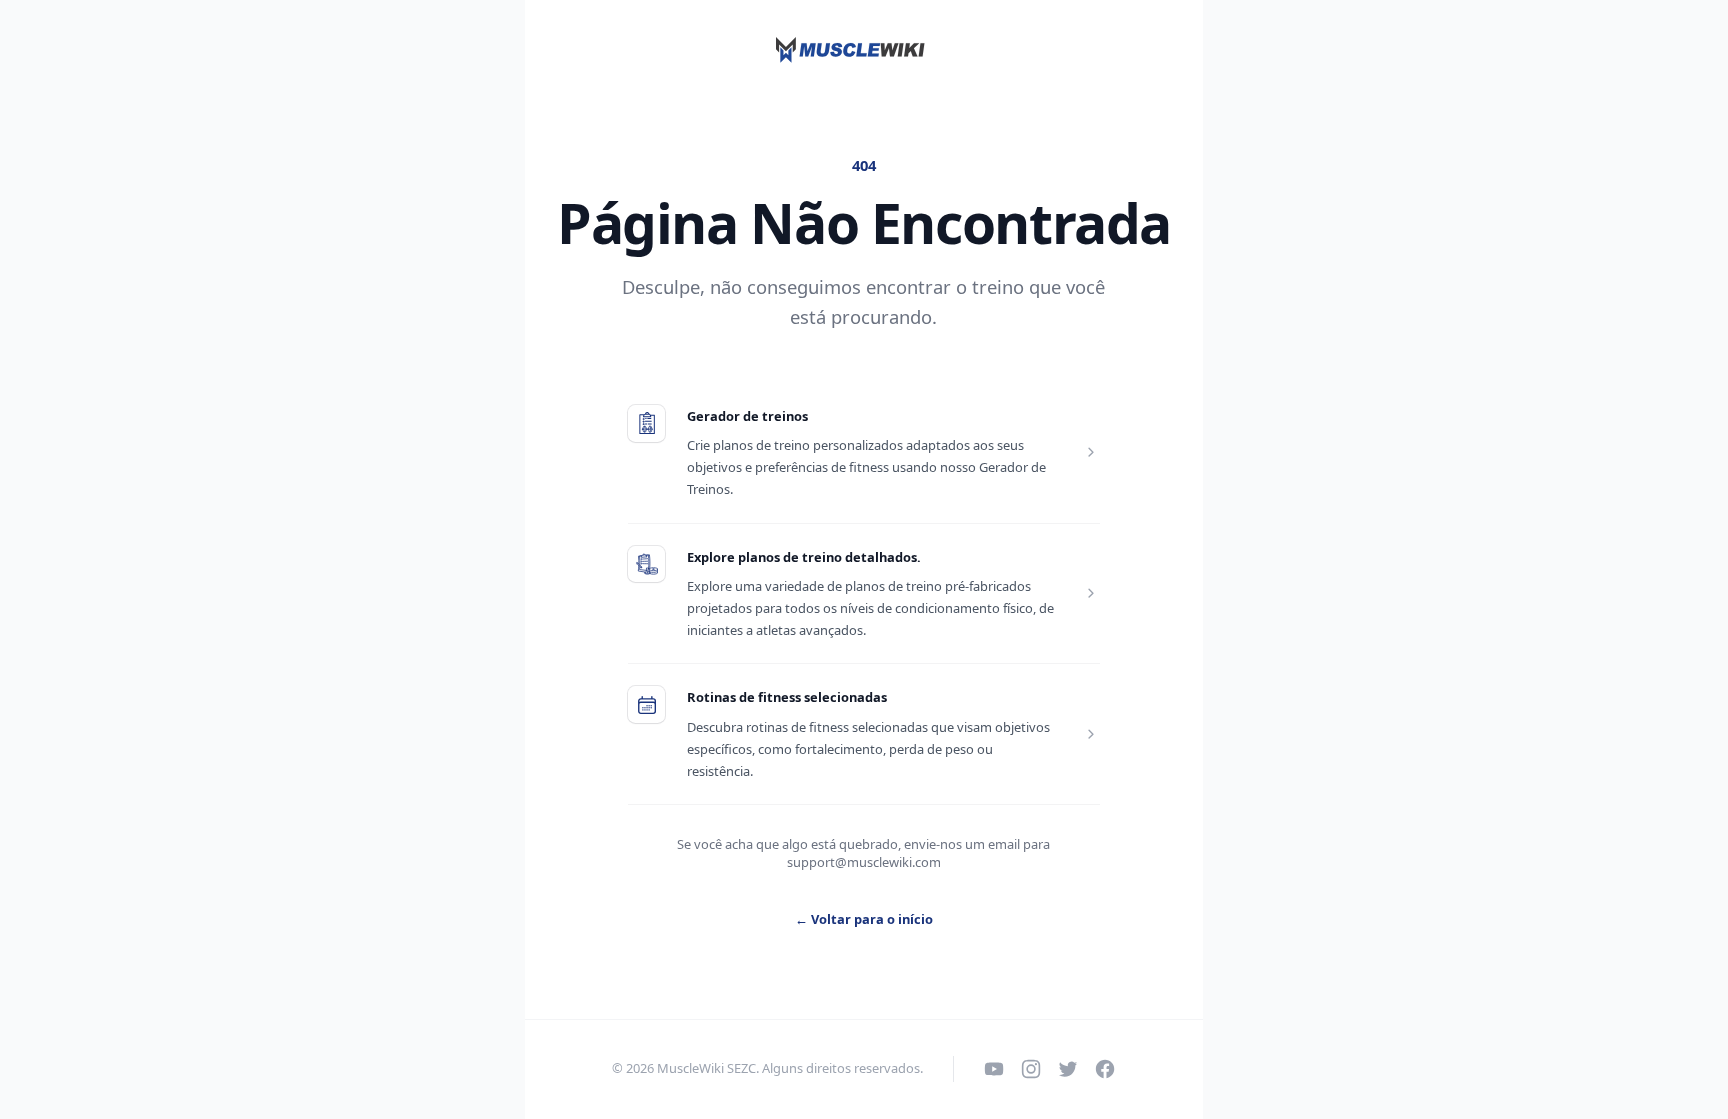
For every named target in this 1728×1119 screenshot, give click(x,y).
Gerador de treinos (747, 416)
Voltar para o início (864, 919)
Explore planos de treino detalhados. (804, 557)
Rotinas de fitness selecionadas (787, 697)
